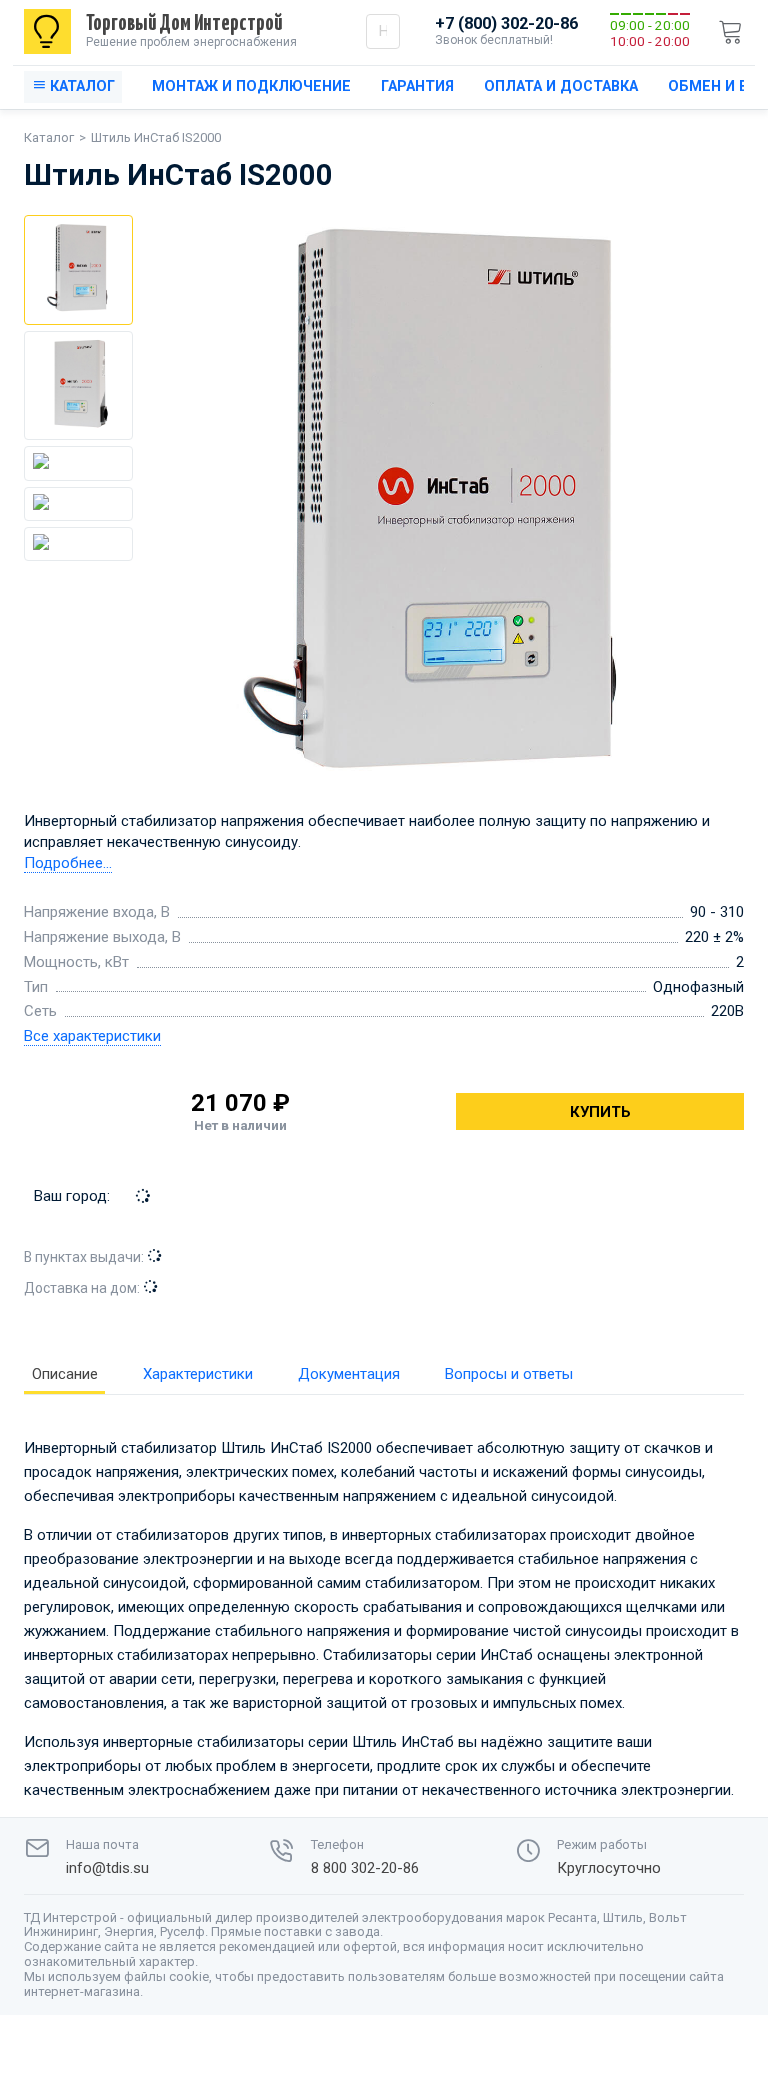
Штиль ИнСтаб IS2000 (156, 137)
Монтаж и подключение (251, 86)
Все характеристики (92, 1036)
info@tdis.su (107, 1868)
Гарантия (417, 86)
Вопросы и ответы (509, 1374)
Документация (349, 1374)
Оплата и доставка (561, 86)
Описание (65, 1374)
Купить (600, 1112)
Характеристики (198, 1374)
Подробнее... (68, 863)
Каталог (49, 137)
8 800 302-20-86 (365, 1868)
